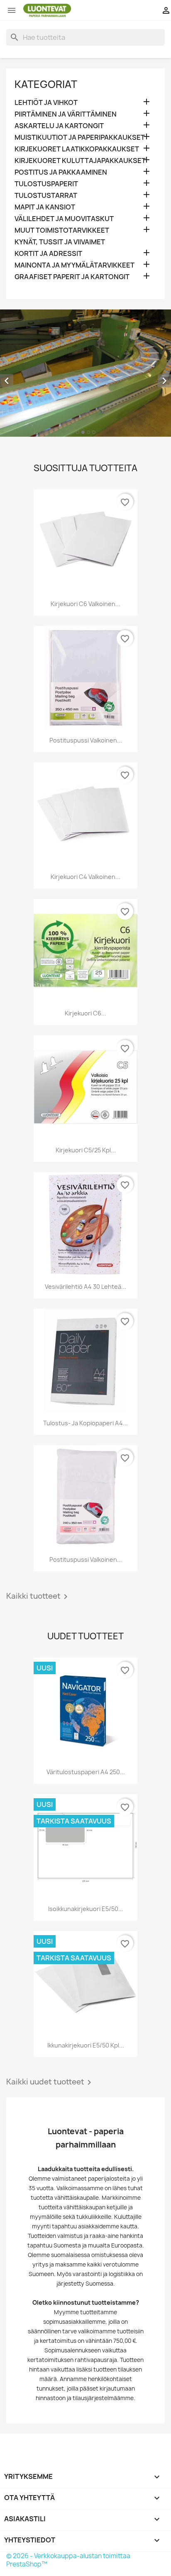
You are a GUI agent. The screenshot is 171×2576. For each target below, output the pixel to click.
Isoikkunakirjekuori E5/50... (86, 1909)
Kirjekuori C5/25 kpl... (86, 1150)
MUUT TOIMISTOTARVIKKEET (62, 230)
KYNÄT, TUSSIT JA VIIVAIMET (60, 242)
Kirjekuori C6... (85, 1013)
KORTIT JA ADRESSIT (48, 254)
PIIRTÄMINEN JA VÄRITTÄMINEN (66, 114)
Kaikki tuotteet (38, 1597)
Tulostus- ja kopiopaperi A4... (85, 1423)
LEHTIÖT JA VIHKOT (46, 103)
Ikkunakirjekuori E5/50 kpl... (86, 2045)
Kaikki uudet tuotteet (50, 2082)
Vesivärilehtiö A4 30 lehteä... (85, 1287)
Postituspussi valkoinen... (86, 740)
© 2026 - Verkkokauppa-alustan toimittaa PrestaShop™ (68, 2560)
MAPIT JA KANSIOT (45, 207)
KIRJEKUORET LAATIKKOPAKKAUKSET (77, 149)
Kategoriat (46, 84)
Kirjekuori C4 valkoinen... (85, 877)
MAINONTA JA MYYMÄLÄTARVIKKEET (75, 265)
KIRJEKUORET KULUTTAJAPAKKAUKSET (80, 161)
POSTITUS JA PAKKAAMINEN (61, 172)
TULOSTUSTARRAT (46, 196)
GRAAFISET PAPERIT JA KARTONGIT (72, 277)
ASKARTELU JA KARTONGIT (59, 126)
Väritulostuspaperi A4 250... (86, 1772)
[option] (85, 373)
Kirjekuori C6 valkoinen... (85, 604)
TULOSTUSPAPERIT (46, 184)
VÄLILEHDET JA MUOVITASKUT (64, 219)
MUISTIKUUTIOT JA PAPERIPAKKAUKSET (80, 138)
